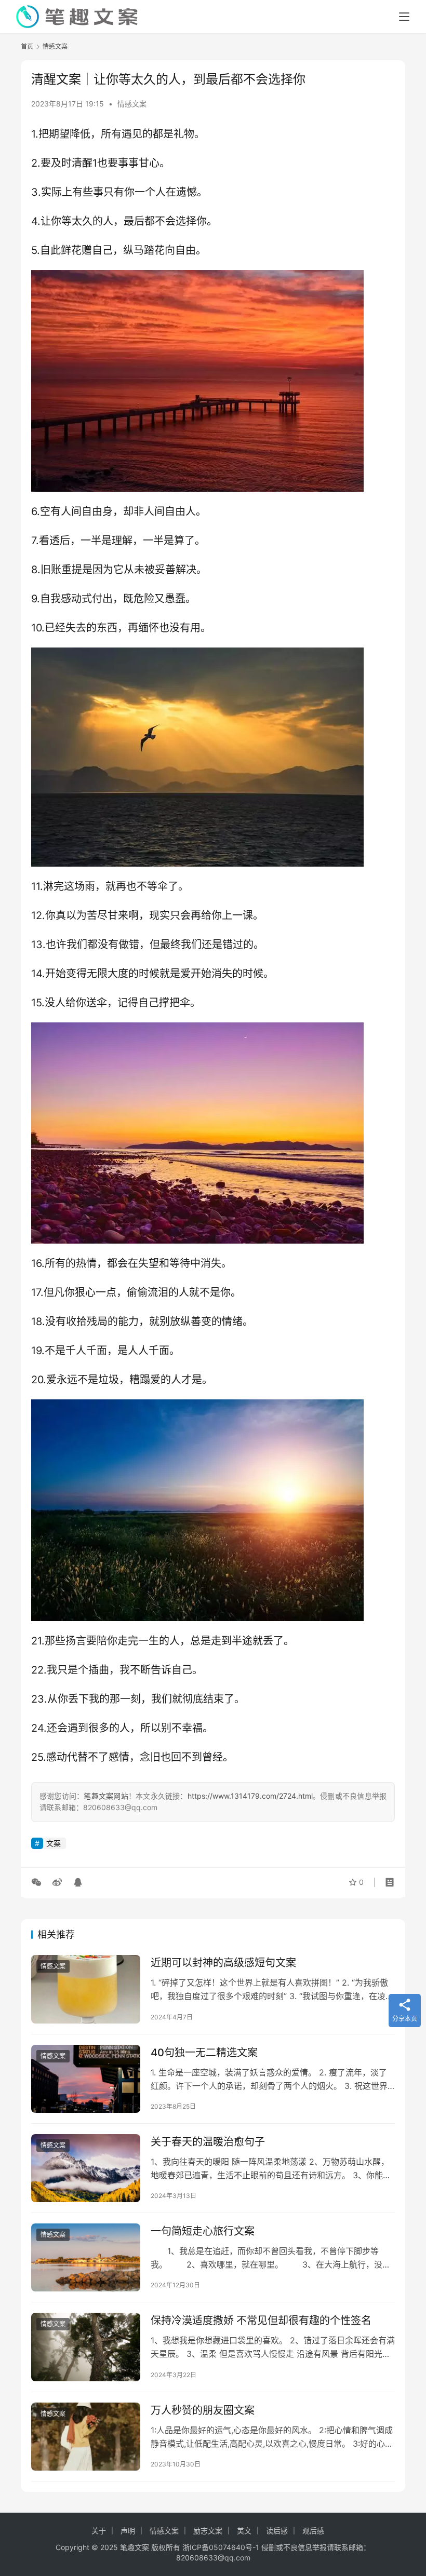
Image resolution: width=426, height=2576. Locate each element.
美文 (244, 2531)
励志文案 (208, 2531)
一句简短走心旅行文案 (203, 2231)
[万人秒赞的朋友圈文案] (86, 2437)
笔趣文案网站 (106, 1796)
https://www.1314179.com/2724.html (250, 1796)
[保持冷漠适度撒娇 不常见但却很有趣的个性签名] (86, 2347)
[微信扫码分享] (38, 1882)
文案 (54, 1843)
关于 (99, 2531)
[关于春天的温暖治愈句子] (86, 2168)
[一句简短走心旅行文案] (86, 2257)
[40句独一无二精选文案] (86, 2079)
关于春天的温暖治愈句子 (208, 2142)
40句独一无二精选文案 (204, 2053)
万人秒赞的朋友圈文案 (203, 2410)
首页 (27, 46)
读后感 (277, 2531)
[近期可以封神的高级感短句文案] (86, 1989)
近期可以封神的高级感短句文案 (223, 1963)
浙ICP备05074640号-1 (221, 2547)
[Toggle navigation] (404, 17)
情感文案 (132, 104)
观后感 (313, 2531)
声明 (128, 2531)
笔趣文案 (135, 2547)
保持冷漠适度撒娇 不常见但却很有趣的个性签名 (261, 2321)
